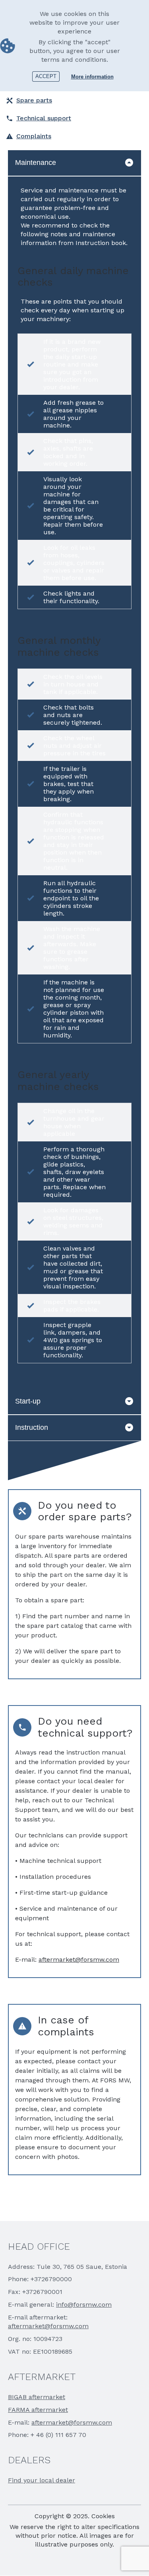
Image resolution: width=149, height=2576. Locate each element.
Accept (46, 76)
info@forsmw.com (84, 2304)
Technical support (44, 118)
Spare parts (34, 100)
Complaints (34, 136)
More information (92, 77)
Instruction (32, 1427)
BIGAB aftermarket (37, 2397)
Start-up (28, 1401)
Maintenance (36, 163)
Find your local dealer (42, 2480)
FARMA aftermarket (38, 2410)
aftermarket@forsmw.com (79, 1959)
